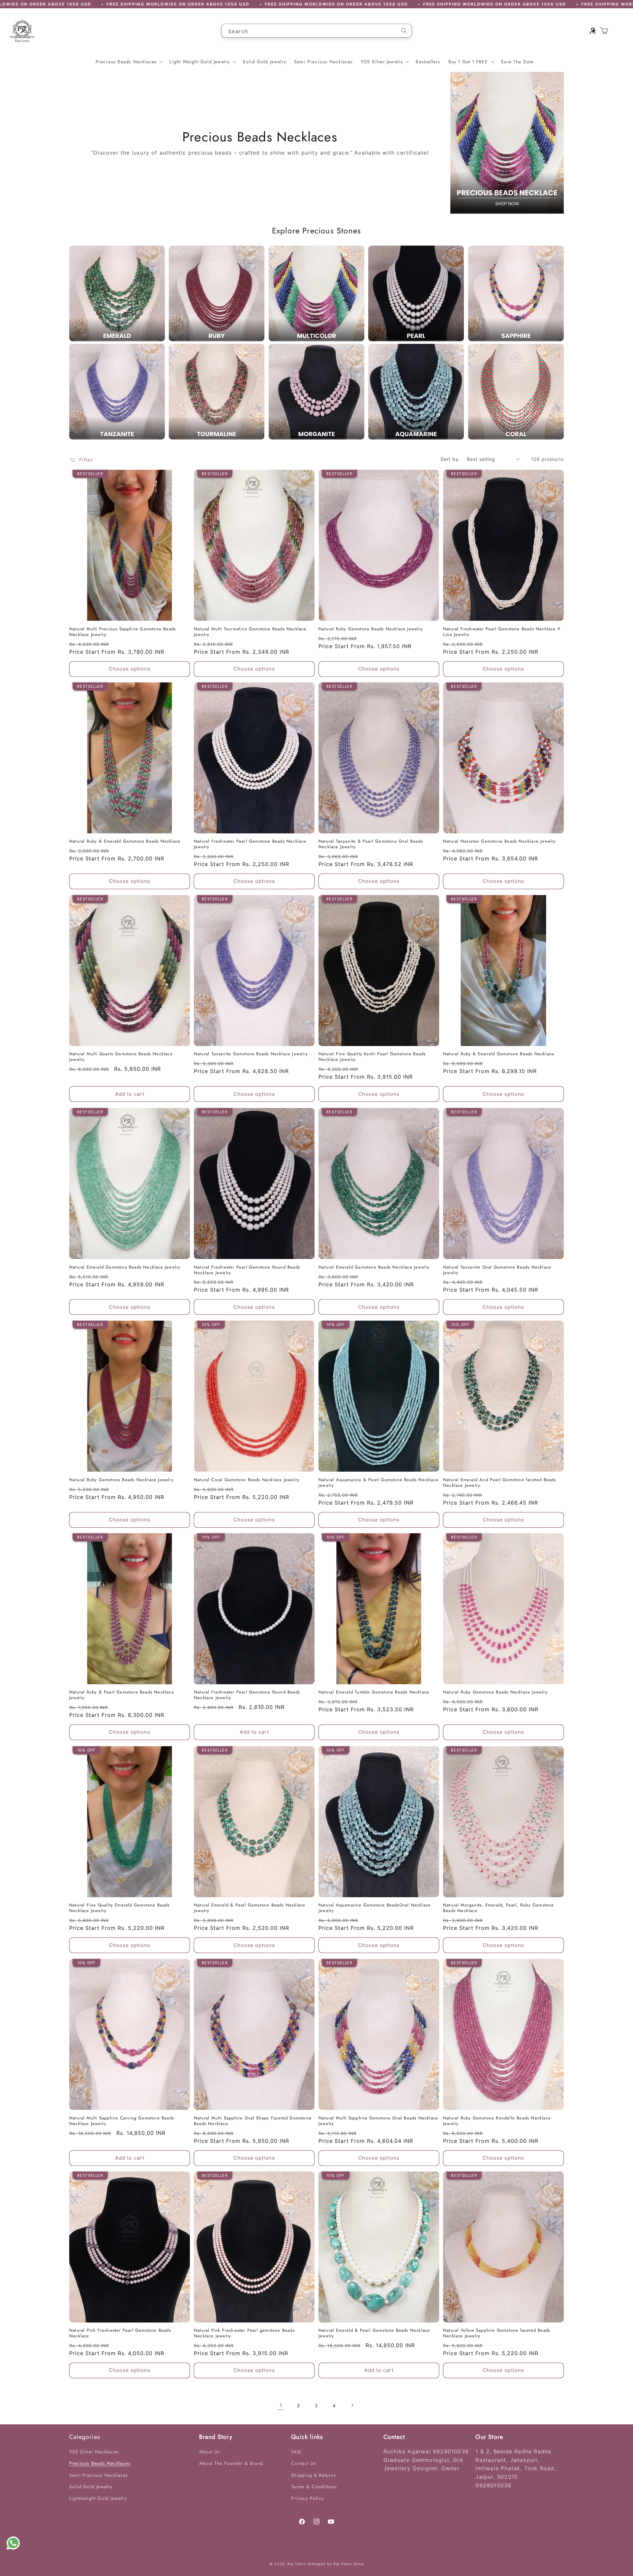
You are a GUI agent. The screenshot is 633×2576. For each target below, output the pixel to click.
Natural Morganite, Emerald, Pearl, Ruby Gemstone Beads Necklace (499, 1908)
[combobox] (316, 31)
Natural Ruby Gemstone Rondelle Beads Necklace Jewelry (497, 2121)
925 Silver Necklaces (94, 2452)
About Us (210, 2452)
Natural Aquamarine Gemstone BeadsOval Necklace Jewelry (375, 1908)
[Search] (404, 31)
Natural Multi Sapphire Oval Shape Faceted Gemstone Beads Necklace (253, 2121)
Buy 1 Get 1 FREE (468, 62)
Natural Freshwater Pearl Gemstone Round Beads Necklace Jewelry (247, 1270)
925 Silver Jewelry (382, 62)
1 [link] (281, 2405)
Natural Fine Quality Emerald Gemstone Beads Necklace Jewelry (120, 1908)
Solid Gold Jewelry (91, 2487)
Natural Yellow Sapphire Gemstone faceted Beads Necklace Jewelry (497, 2334)
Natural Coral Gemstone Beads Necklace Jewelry (247, 1480)
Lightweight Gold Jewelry (98, 2498)
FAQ (296, 2452)
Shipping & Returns (314, 2475)
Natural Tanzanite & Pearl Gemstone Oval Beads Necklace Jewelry (371, 845)
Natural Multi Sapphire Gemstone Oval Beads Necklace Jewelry (378, 2121)
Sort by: (450, 459)
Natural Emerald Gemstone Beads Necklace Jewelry (125, 1267)
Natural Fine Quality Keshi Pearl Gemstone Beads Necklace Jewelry (372, 1057)
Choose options (130, 669)
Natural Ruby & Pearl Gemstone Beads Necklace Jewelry (122, 1695)
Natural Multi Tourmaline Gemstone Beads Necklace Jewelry (250, 632)
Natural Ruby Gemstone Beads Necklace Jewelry (371, 629)
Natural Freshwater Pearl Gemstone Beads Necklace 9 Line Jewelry (502, 632)
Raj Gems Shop (349, 2564)
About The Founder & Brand (231, 2464)
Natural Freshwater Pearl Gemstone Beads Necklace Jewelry (250, 845)
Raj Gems (297, 2564)
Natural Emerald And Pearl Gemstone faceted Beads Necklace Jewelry (500, 1483)
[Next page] (352, 2405)
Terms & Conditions (314, 2487)
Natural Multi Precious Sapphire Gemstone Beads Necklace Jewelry (122, 632)
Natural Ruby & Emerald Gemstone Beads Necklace (125, 842)
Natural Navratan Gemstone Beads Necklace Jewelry (500, 842)
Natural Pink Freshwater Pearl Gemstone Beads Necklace (120, 2334)
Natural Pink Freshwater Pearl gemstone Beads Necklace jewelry (244, 2334)
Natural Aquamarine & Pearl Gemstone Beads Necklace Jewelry (378, 1483)
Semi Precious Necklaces (99, 2475)
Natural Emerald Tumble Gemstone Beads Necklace (374, 1693)
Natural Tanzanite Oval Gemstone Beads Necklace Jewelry (497, 1270)
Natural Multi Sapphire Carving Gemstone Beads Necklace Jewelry (122, 2121)
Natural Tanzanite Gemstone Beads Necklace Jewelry (251, 1054)
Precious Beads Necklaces (126, 62)
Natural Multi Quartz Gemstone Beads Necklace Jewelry (121, 1057)
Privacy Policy (308, 2498)
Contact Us (304, 2464)
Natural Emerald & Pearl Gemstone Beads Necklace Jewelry (250, 1908)
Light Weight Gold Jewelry (200, 62)
